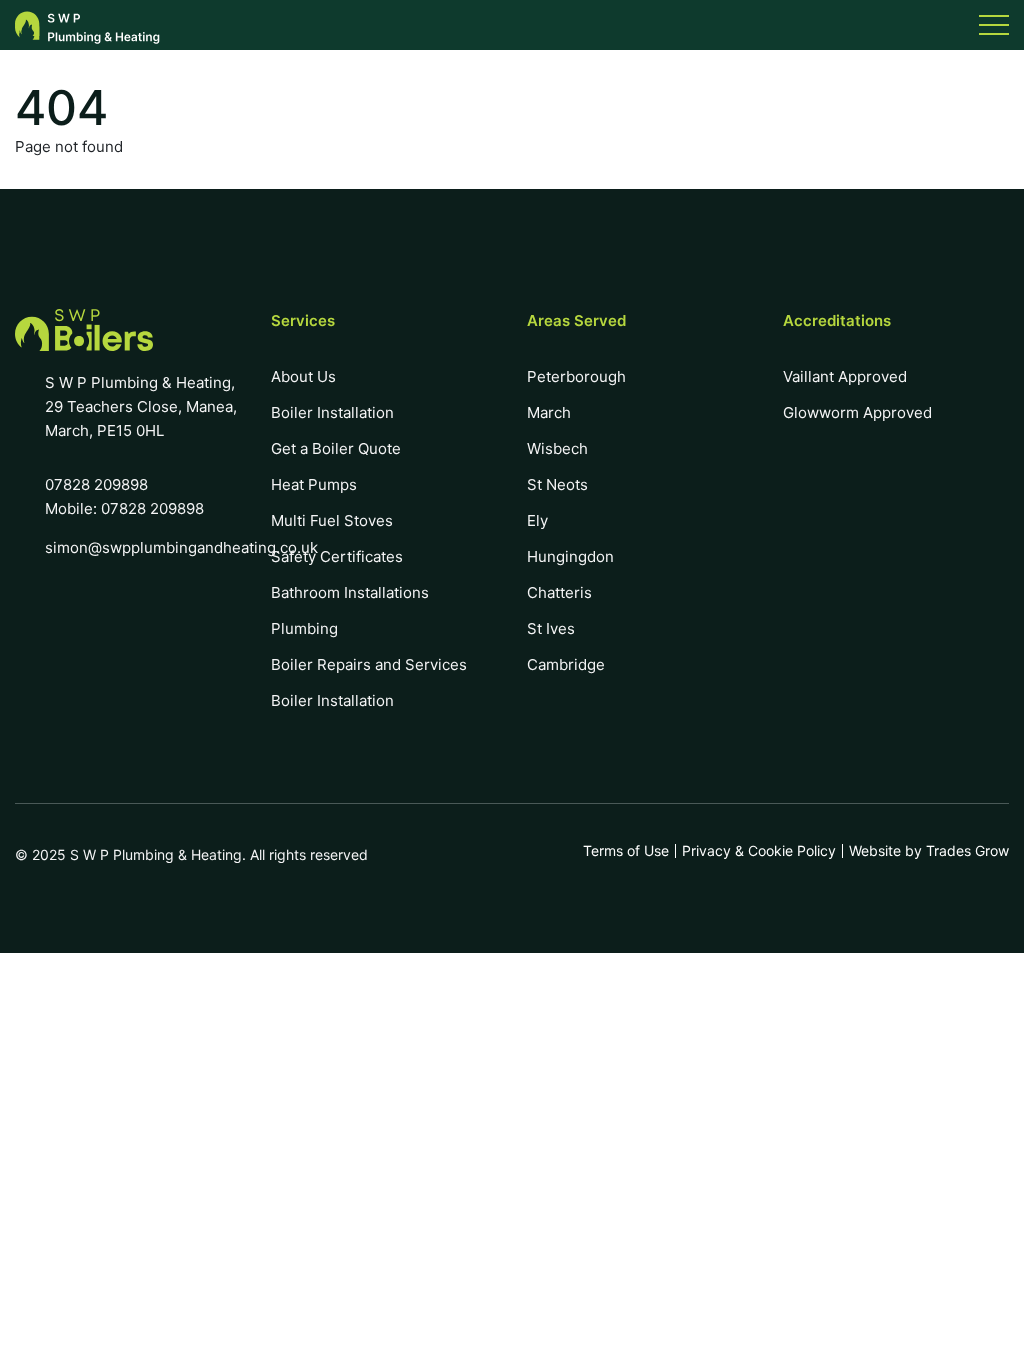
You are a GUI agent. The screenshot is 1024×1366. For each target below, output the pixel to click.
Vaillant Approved (845, 376)
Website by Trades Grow (929, 851)
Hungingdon (570, 556)
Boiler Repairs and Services (369, 664)
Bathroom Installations (350, 592)
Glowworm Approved (857, 412)
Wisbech (557, 448)
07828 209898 (96, 484)
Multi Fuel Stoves (332, 520)
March (549, 412)
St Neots (557, 484)
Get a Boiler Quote (336, 448)
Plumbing (304, 628)
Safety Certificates (337, 556)
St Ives (551, 628)
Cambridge (566, 664)
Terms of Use (626, 851)
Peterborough (576, 376)
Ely (537, 520)
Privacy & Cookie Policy (759, 851)
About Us (303, 376)
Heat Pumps (314, 484)
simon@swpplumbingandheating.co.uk (181, 547)
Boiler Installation (332, 412)
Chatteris (559, 592)
